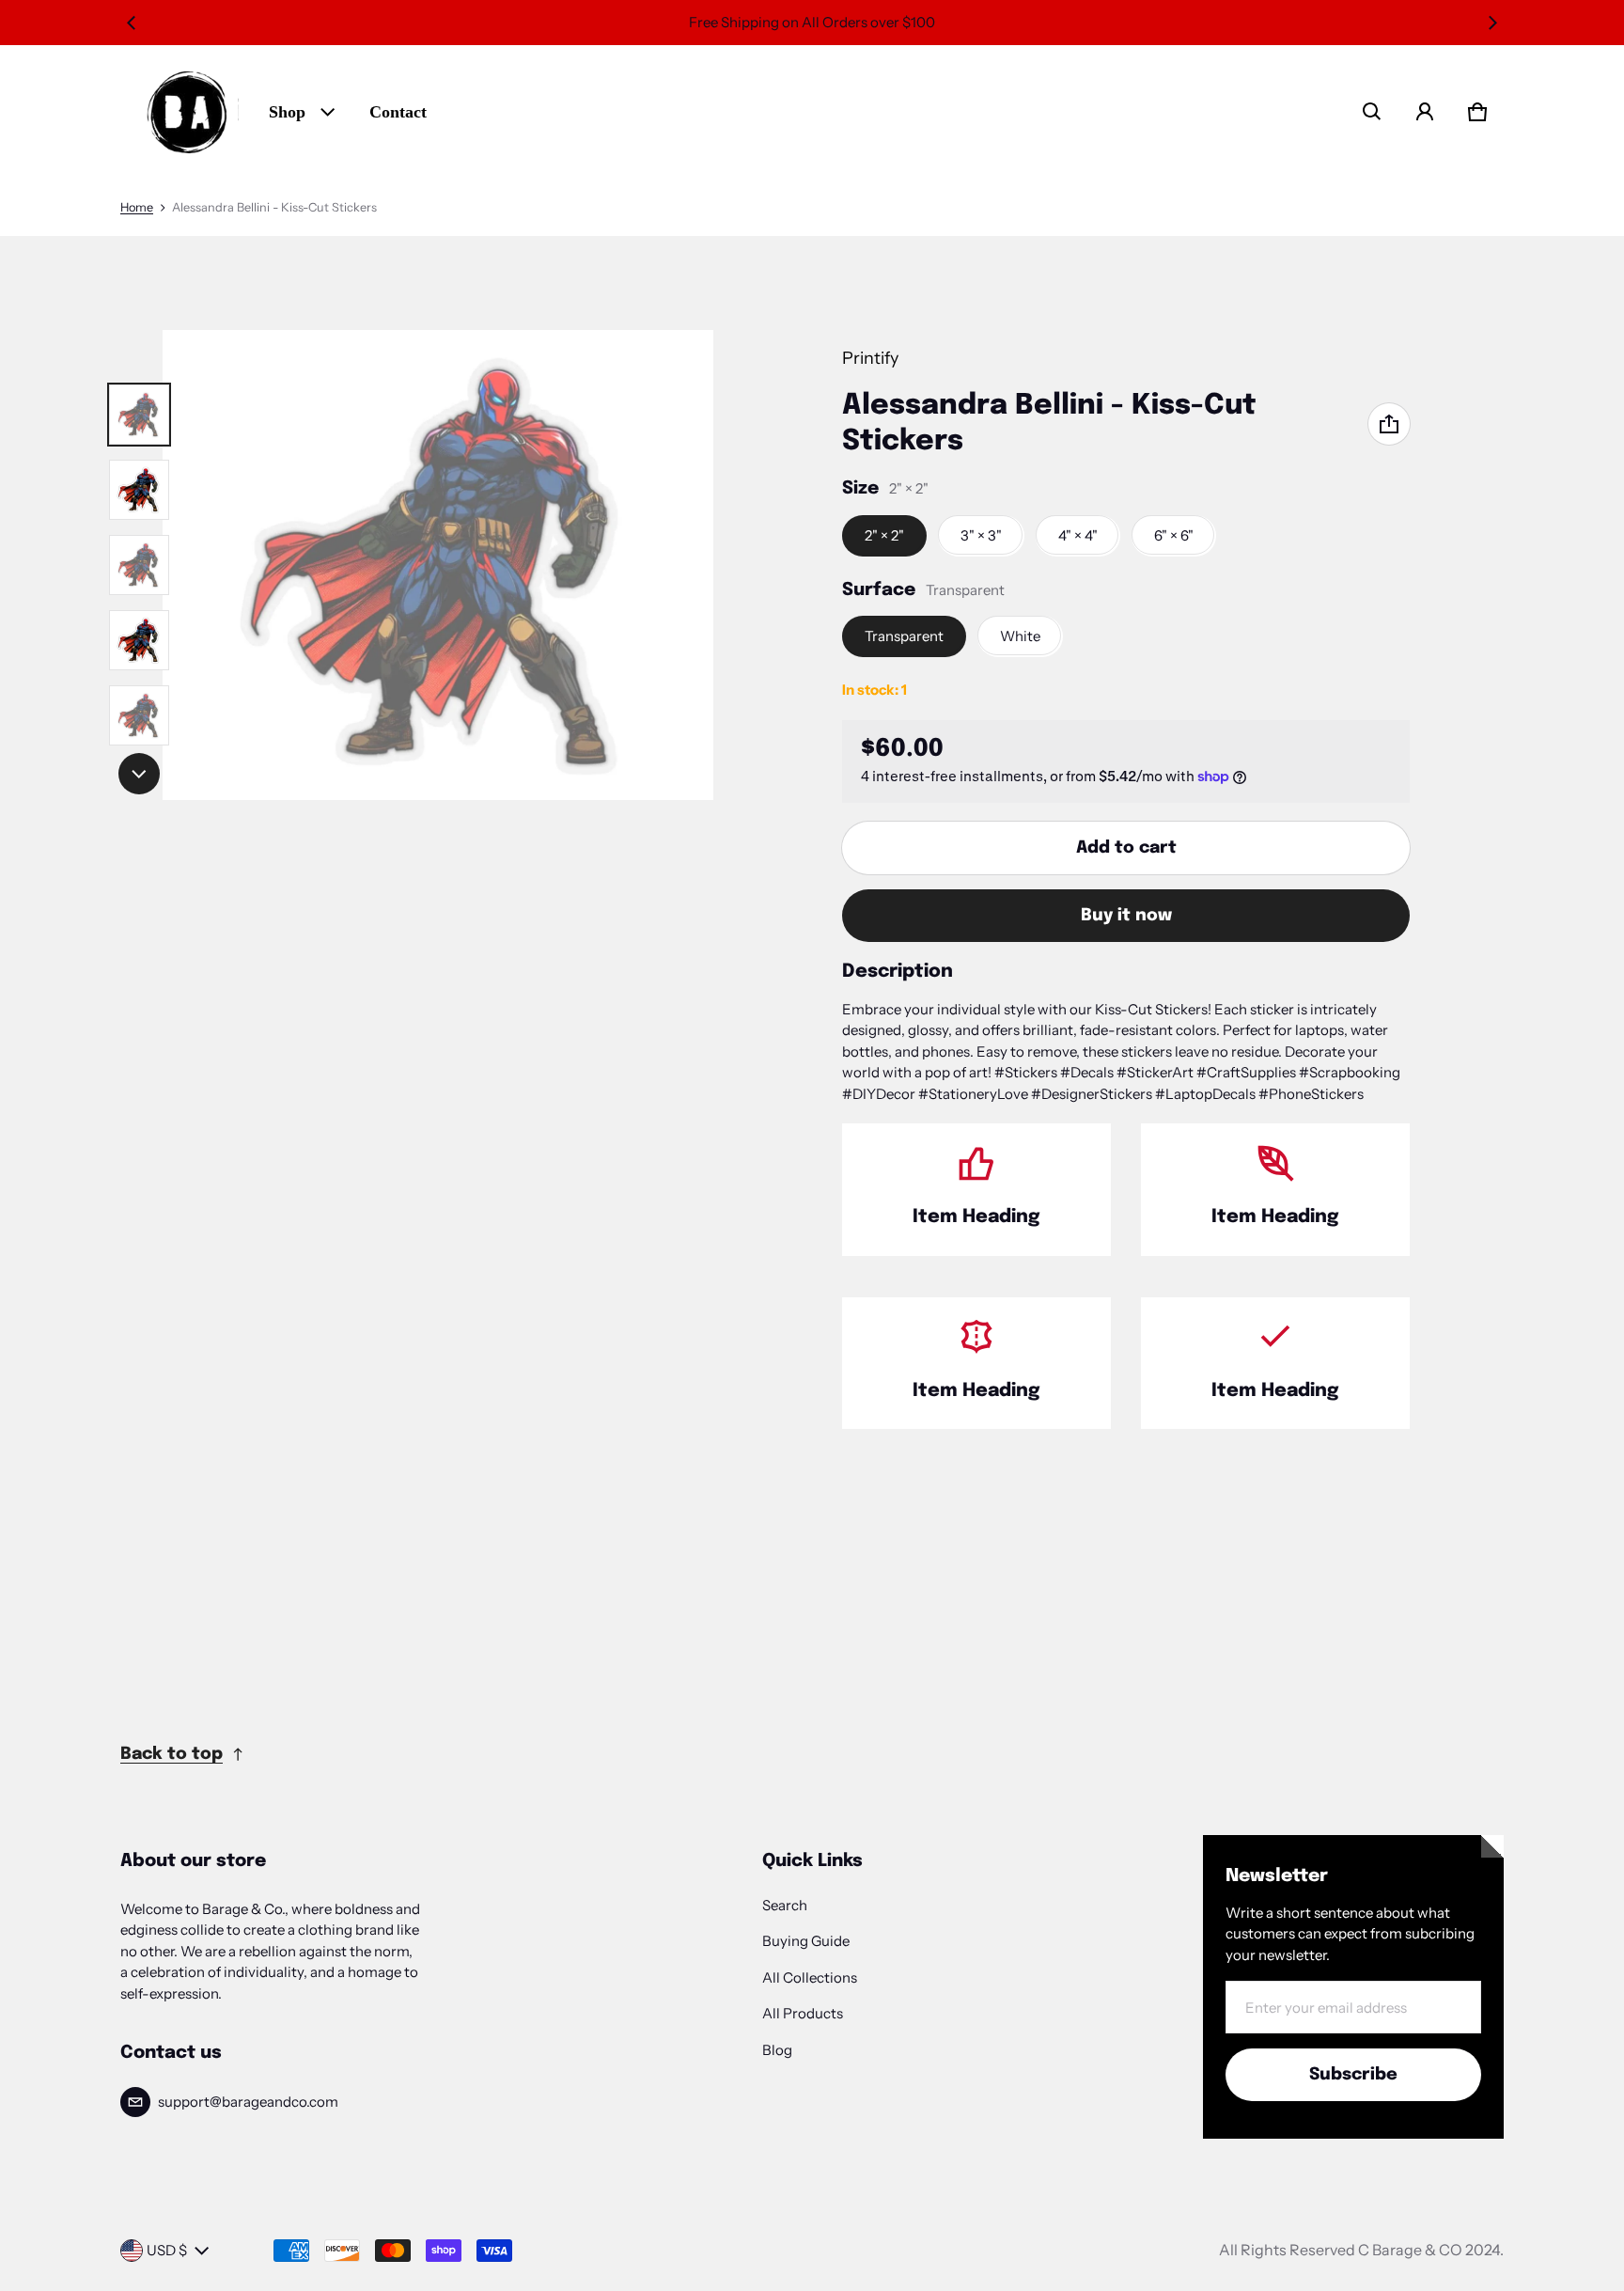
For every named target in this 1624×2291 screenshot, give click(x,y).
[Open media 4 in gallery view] (139, 565)
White (1020, 636)
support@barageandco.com (248, 2102)
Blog (777, 2050)
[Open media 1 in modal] (438, 565)
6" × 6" (1174, 535)
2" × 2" (884, 535)
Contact (398, 112)
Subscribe (1353, 2075)
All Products (803, 2013)
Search (785, 1905)
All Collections (810, 1977)
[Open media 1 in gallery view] (139, 415)
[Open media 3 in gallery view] (139, 490)
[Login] (1425, 112)
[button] (1372, 112)
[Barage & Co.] (187, 112)
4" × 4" (1078, 535)
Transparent (904, 636)
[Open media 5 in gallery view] (139, 640)
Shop (287, 112)
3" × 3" (981, 535)
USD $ (167, 2250)
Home (137, 207)
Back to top (172, 1754)
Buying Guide (806, 1941)
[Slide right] (1492, 23)
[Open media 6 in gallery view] (139, 715)
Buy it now (1126, 916)
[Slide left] (132, 23)
